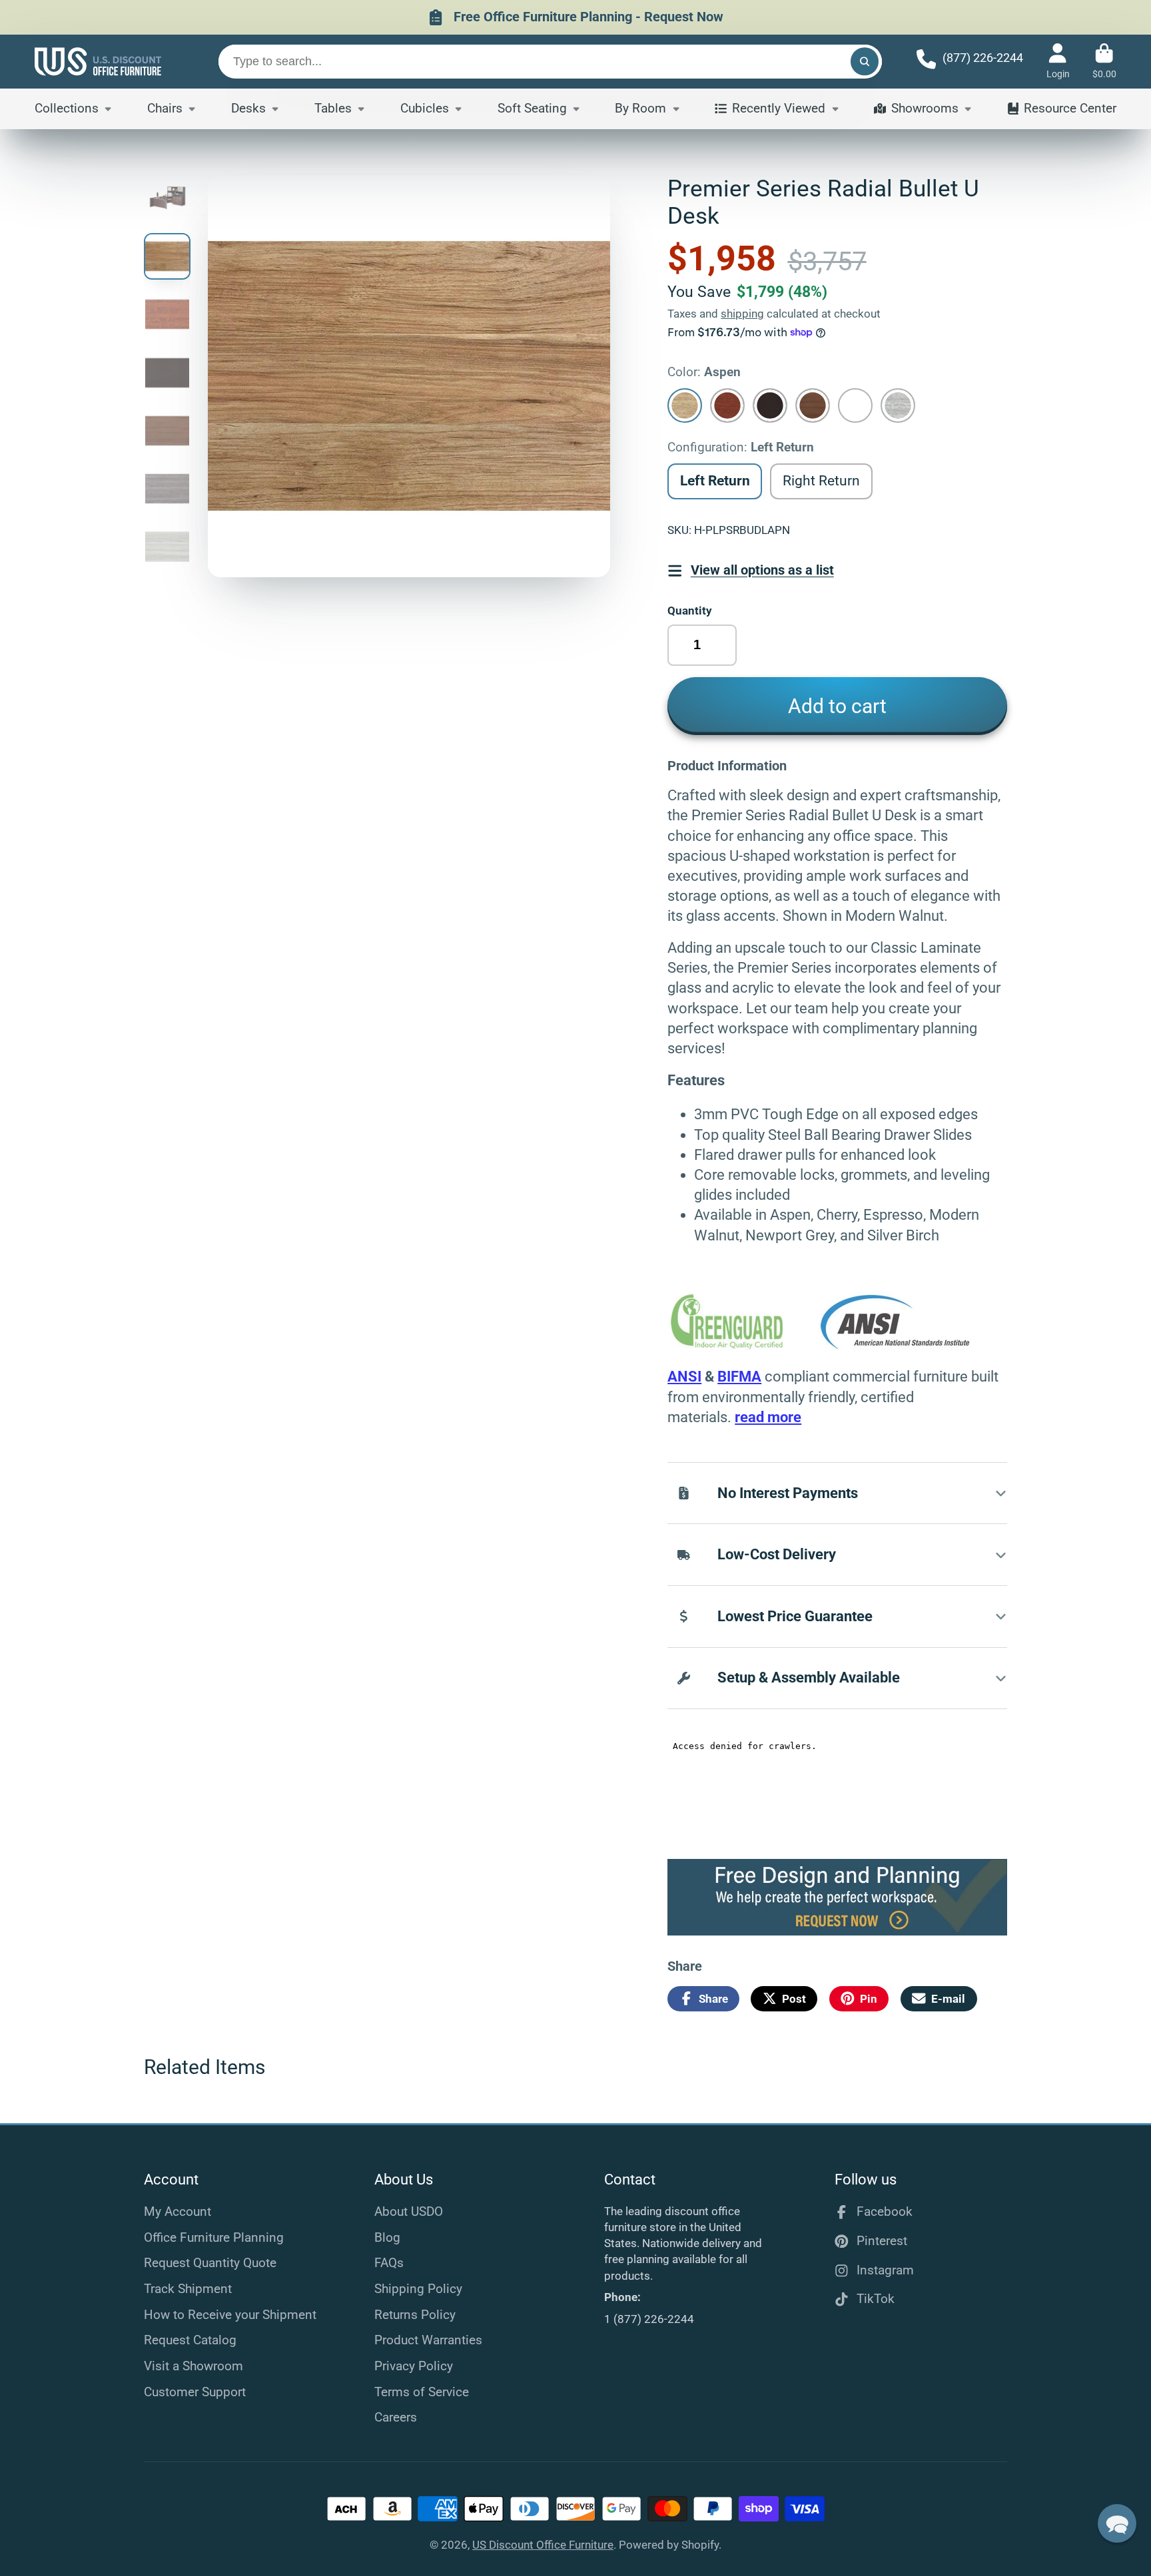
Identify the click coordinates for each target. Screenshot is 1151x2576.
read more (768, 1417)
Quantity (690, 611)
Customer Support (195, 2392)
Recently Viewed (779, 108)
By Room (640, 108)
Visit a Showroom (193, 2366)
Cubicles (425, 108)
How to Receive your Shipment (230, 2315)
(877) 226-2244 (983, 58)
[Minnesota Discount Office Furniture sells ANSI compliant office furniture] (896, 1345)
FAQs (389, 2263)
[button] (1117, 2523)
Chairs (165, 108)
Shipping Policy (418, 2289)
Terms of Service (422, 2392)
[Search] (864, 62)
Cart (1104, 61)
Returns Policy (415, 2315)
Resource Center (1070, 108)
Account (1058, 61)
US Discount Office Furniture (543, 2545)
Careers (396, 2417)
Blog (387, 2237)
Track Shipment (188, 2289)
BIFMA (739, 1377)
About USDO (409, 2211)
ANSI (684, 1377)
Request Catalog (190, 2340)
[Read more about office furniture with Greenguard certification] (746, 1345)
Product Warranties (428, 2340)
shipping (742, 314)
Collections (67, 108)
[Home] (98, 62)
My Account (178, 2211)
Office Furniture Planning (214, 2237)
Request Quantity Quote (210, 2263)
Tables (333, 108)
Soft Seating (532, 108)
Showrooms (925, 108)
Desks (248, 108)
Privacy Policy (414, 2366)
